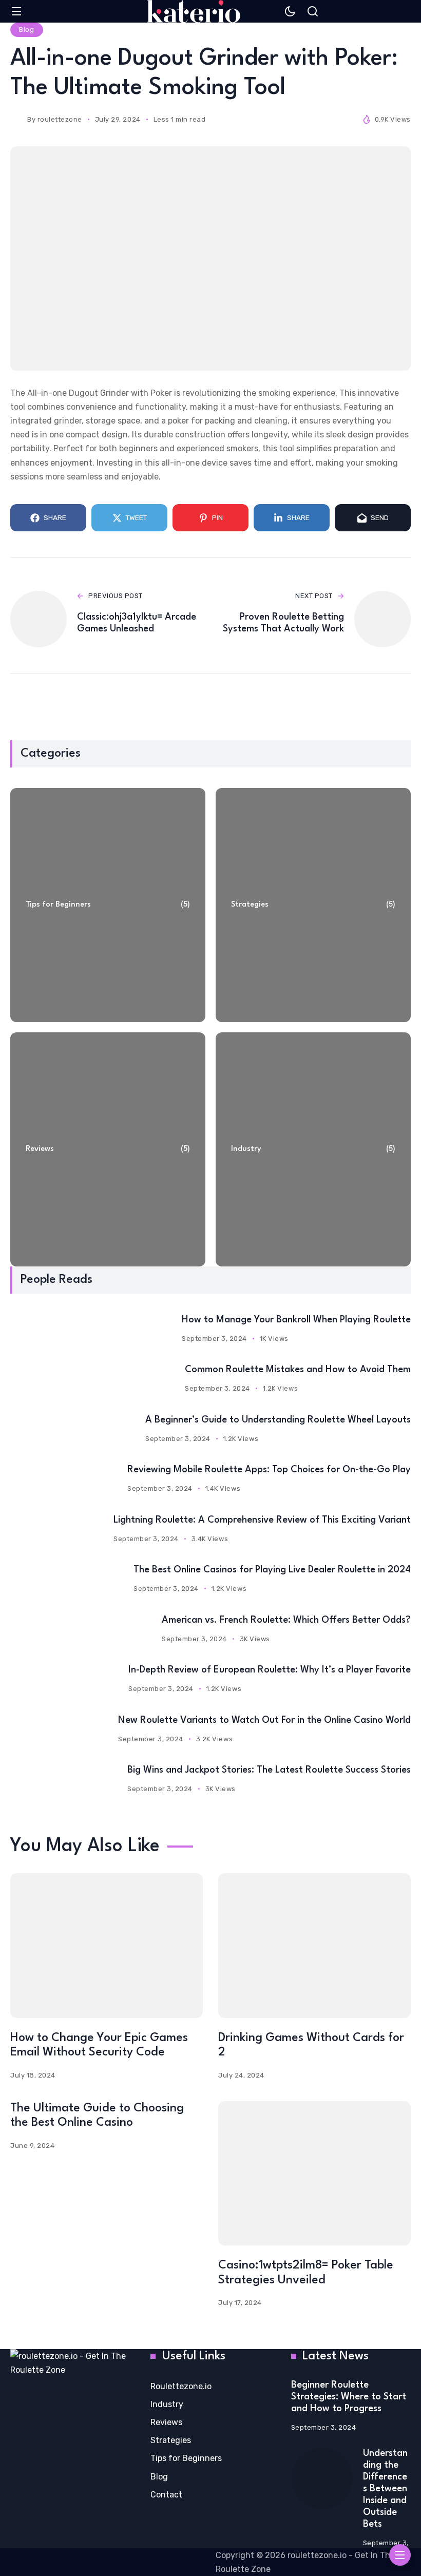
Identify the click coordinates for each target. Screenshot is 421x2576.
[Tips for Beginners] (108, 905)
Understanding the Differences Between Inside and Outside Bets (385, 2489)
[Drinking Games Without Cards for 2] (314, 1945)
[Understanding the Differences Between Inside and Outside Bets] (322, 2478)
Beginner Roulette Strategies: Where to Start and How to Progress (349, 2397)
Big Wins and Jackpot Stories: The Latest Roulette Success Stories (269, 1770)
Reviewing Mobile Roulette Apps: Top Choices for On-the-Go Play (269, 1470)
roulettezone (60, 119)
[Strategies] (313, 905)
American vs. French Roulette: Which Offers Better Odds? (286, 1620)
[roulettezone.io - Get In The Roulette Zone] (194, 11)
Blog (26, 30)
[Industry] (313, 1149)
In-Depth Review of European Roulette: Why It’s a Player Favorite (270, 1670)
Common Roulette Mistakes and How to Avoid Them (298, 1370)
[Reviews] (108, 1149)
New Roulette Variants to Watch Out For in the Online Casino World (264, 1720)
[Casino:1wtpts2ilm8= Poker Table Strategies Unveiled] (314, 2173)
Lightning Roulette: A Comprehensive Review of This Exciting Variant (262, 1520)
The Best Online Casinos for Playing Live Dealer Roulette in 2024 (272, 1570)
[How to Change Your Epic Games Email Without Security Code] (107, 1945)
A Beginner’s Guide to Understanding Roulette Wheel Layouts (278, 1420)
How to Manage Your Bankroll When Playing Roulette (296, 1320)
